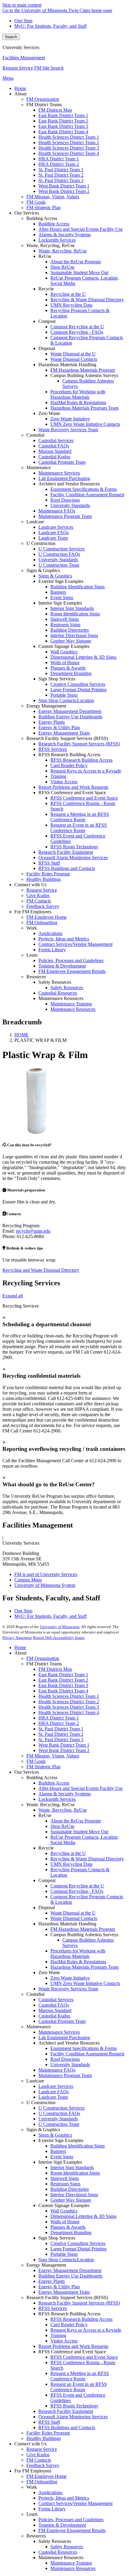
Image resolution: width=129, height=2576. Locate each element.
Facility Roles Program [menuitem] (48, 874)
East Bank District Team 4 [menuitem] (63, 132)
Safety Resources (67, 2547)
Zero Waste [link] (49, 413)
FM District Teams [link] (44, 105)
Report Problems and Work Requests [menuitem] (73, 787)
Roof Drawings (65, 2059)
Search (11, 37)
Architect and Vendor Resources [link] (69, 484)
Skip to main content (22, 5)
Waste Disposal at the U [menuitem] (73, 354)
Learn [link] (32, 955)
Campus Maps (28, 1580)
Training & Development (62, 2525)
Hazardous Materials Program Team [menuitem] (84, 408)
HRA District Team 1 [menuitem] (59, 159)
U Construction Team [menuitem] (59, 565)
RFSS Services (53, 2308)
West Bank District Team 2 (64, 1750)
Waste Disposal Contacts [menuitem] (74, 359)
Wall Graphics (64, 2211)
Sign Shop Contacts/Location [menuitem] (66, 700)
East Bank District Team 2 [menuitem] (63, 121)
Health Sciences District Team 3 (69, 1707)
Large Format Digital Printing (78, 2249)
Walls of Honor (65, 2222)
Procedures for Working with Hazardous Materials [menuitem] (78, 394)
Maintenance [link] (39, 468)
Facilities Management (24, 58)
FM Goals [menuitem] (36, 202)
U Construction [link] (41, 543)
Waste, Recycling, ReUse (63, 1810)
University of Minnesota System (45, 1585)
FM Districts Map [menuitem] (55, 110)
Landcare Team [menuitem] (53, 538)
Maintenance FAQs (57, 2070)
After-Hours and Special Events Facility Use (81, 1788)
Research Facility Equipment (66, 2411)
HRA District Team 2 (59, 1723)
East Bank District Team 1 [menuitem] (63, 115)
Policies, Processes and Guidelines (71, 2520)
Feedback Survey (43, 2465)
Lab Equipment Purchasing (64, 2037)
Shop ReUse (62, 1826)
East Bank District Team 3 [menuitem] (63, 126)
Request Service (18, 68)
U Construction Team (59, 2124)
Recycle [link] (46, 289)
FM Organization (43, 1658)
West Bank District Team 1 (64, 1745)
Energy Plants (52, 2281)
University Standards (70, 2065)
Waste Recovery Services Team (68, 1989)
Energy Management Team (64, 2292)
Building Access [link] (42, 218)
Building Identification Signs (78, 2146)
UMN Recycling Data (71, 1864)
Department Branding (71, 2232)
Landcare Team (53, 2097)
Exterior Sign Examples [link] (61, 581)
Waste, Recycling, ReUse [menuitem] (63, 251)
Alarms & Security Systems (64, 1794)
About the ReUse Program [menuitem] (76, 262)
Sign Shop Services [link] (57, 679)
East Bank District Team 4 (63, 1691)
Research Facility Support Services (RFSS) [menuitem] (79, 744)
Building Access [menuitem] (54, 224)
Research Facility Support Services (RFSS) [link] (67, 738)
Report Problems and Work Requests (73, 2346)
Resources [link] (36, 977)
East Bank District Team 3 (63, 1685)
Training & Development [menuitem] (62, 966)
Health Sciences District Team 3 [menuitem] (69, 148)
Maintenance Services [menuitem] (59, 473)
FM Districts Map (55, 1669)
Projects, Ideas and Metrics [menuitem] (64, 939)
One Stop (23, 21)
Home (20, 1647)
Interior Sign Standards (72, 2167)
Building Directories (70, 2189)
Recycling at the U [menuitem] (68, 294)
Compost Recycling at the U (77, 1886)
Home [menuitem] (20, 88)
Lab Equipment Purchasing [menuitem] (64, 478)
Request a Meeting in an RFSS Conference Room (80, 2376)
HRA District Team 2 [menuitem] (59, 164)
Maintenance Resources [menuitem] (73, 1009)
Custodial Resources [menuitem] (58, 993)
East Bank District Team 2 (63, 1680)
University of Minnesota (60, 1627)
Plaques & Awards (68, 2227)
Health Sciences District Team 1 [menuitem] (69, 137)
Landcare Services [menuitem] (56, 527)
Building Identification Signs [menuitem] (78, 587)
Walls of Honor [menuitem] (65, 663)
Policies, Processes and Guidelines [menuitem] (71, 960)
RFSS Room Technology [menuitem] (74, 847)
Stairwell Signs (65, 2178)
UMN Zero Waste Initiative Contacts (85, 1983)
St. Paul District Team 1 (61, 1729)
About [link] (20, 94)
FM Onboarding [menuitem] (42, 923)
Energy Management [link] (46, 706)
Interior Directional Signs (74, 2195)
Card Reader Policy (69, 2325)
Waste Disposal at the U (73, 1913)
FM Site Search (49, 68)
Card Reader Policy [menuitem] (69, 765)
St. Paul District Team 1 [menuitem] (61, 170)
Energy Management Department (70, 2270)
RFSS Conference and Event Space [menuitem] (84, 798)
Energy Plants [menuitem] (52, 722)
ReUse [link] (45, 256)
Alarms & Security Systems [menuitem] (64, 235)
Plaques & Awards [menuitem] (68, 668)
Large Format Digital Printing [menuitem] (78, 690)
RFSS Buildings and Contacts (67, 2427)
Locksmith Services (57, 1799)
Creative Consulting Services (78, 2243)
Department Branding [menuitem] (71, 673)
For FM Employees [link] (33, 912)
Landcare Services (56, 2086)
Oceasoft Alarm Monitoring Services (73, 2417)
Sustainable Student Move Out (79, 1832)
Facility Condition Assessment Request (87, 2054)
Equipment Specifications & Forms (84, 2048)
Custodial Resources (58, 2552)
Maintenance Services (59, 2032)
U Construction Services (61, 2108)
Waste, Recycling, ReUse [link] (51, 245)
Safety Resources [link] (55, 982)
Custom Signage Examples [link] (64, 646)
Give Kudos (38, 2455)
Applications (50, 2492)
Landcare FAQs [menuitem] (54, 533)
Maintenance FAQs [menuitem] (57, 511)
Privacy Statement (17, 1638)
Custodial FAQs (54, 2005)
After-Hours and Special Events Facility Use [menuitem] (81, 229)
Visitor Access (64, 2341)
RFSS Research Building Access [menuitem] (81, 760)
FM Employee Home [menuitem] (46, 917)
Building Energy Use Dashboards (70, 2276)
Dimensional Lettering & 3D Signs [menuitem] (83, 657)
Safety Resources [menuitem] (67, 988)
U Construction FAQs (59, 2113)
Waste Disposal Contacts (74, 1918)
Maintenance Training (71, 2563)
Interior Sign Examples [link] (60, 603)
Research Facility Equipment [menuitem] (66, 852)
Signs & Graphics (55, 2135)
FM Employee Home (46, 2476)
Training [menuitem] (58, 776)
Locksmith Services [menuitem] (57, 240)
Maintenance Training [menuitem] (71, 1004)
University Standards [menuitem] (70, 505)
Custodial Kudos (54, 2016)
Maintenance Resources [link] (61, 998)
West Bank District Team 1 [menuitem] (64, 186)
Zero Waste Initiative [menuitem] (70, 419)
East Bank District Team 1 (63, 1675)
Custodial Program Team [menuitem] (62, 462)
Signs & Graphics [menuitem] (55, 576)
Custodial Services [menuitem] (56, 440)
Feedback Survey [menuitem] (43, 906)
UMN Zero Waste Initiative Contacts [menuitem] (85, 424)
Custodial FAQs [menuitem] (54, 446)
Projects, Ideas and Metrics (64, 2498)
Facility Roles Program (48, 2433)
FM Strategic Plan (43, 1767)
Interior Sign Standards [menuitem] (72, 608)
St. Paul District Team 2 (61, 1734)
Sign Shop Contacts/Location (66, 2260)
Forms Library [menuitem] (52, 950)
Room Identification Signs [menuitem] (75, 614)
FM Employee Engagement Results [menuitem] (72, 971)
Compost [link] (47, 321)
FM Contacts (39, 2460)
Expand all (13, 1296)
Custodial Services (56, 2000)
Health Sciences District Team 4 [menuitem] (69, 153)
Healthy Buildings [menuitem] (44, 879)
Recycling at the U (68, 1853)
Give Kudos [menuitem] (38, 895)
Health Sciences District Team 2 (69, 1702)
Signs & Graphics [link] (43, 570)
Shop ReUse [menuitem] (62, 267)
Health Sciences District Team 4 (69, 1712)
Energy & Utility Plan (59, 2287)
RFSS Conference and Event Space (84, 2357)
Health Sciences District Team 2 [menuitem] (69, 142)
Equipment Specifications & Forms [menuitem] (84, 489)
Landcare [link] (35, 522)
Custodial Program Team (62, 2021)
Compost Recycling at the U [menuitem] (77, 327)
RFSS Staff (49, 2422)
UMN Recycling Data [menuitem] (71, 305)
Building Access (54, 1783)
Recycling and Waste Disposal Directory (41, 1270)
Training (58, 2335)
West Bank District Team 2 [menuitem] (64, 191)
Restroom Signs (65, 2184)
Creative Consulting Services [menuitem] (78, 684)
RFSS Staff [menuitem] (49, 863)
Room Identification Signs (75, 2173)
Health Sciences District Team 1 (69, 1696)
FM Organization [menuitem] (43, 99)
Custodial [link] (35, 435)
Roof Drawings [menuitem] (65, 500)
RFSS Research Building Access (81, 2319)
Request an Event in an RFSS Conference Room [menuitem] (79, 828)
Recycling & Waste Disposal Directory (87, 1859)
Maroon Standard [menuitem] (55, 451)
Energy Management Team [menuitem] (64, 733)
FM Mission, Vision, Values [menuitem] (53, 197)
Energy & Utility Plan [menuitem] (59, 728)
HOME (22, 1035)
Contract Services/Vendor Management (75, 2503)
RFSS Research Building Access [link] (69, 755)
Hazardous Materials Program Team (84, 1967)
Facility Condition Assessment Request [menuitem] (87, 495)
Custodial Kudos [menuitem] (54, 457)
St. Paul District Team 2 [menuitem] (61, 175)
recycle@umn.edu (33, 1231)
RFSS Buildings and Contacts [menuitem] (67, 868)
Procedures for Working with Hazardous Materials (78, 1954)
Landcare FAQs (54, 2092)
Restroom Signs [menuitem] (65, 625)
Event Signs (62, 2157)
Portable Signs (64, 2254)
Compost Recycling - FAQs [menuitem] (77, 332)
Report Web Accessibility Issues (59, 1638)
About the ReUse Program (76, 1821)
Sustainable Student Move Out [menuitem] (79, 272)
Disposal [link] (47, 348)
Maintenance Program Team (65, 2075)
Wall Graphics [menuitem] (64, 652)
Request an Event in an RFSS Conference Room (79, 2387)
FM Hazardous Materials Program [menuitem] (83, 370)
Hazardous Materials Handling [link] (67, 365)
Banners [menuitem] (58, 592)
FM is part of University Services (46, 1574)
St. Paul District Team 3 (61, 1740)
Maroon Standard (55, 2010)
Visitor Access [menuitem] (64, 782)
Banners (58, 2151)
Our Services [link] (27, 213)
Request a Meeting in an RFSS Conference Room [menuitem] (80, 817)
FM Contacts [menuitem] (39, 901)
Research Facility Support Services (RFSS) (79, 2303)
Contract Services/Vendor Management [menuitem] (75, 944)
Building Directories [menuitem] (70, 630)
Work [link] (32, 928)
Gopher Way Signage (71, 2200)
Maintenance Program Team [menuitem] (65, 516)
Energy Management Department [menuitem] (70, 711)
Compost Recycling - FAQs (77, 1891)
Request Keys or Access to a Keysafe (86, 2330)
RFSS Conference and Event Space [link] (72, 793)
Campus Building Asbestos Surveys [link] (84, 375)
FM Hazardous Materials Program (83, 1929)
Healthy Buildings (44, 2438)
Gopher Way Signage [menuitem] (71, 641)
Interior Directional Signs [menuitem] (74, 635)
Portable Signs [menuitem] (64, 695)
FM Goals (36, 1761)
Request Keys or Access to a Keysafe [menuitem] (86, 771)
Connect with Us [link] (30, 885)
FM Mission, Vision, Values (53, 1756)
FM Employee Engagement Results (72, 2530)
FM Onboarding (42, 2482)
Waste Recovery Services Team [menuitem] (68, 430)
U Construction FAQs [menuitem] (59, 554)
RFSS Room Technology (74, 2406)
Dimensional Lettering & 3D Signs (83, 2216)
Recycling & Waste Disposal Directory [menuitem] (87, 300)
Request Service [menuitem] (42, 890)
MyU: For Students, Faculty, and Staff (51, 26)
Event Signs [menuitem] (62, 598)
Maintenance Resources (73, 2568)
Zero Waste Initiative (70, 1978)
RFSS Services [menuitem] (53, 749)
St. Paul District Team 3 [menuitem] (61, 180)
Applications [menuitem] (50, 933)
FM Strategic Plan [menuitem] (43, 207)
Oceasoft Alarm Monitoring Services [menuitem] (73, 858)
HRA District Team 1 (59, 1718)
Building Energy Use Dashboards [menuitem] (70, 717)
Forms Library (52, 2509)
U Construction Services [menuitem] (61, 549)
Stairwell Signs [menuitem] (65, 619)
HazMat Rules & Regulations (78, 1962)
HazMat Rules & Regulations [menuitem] (78, 402)
